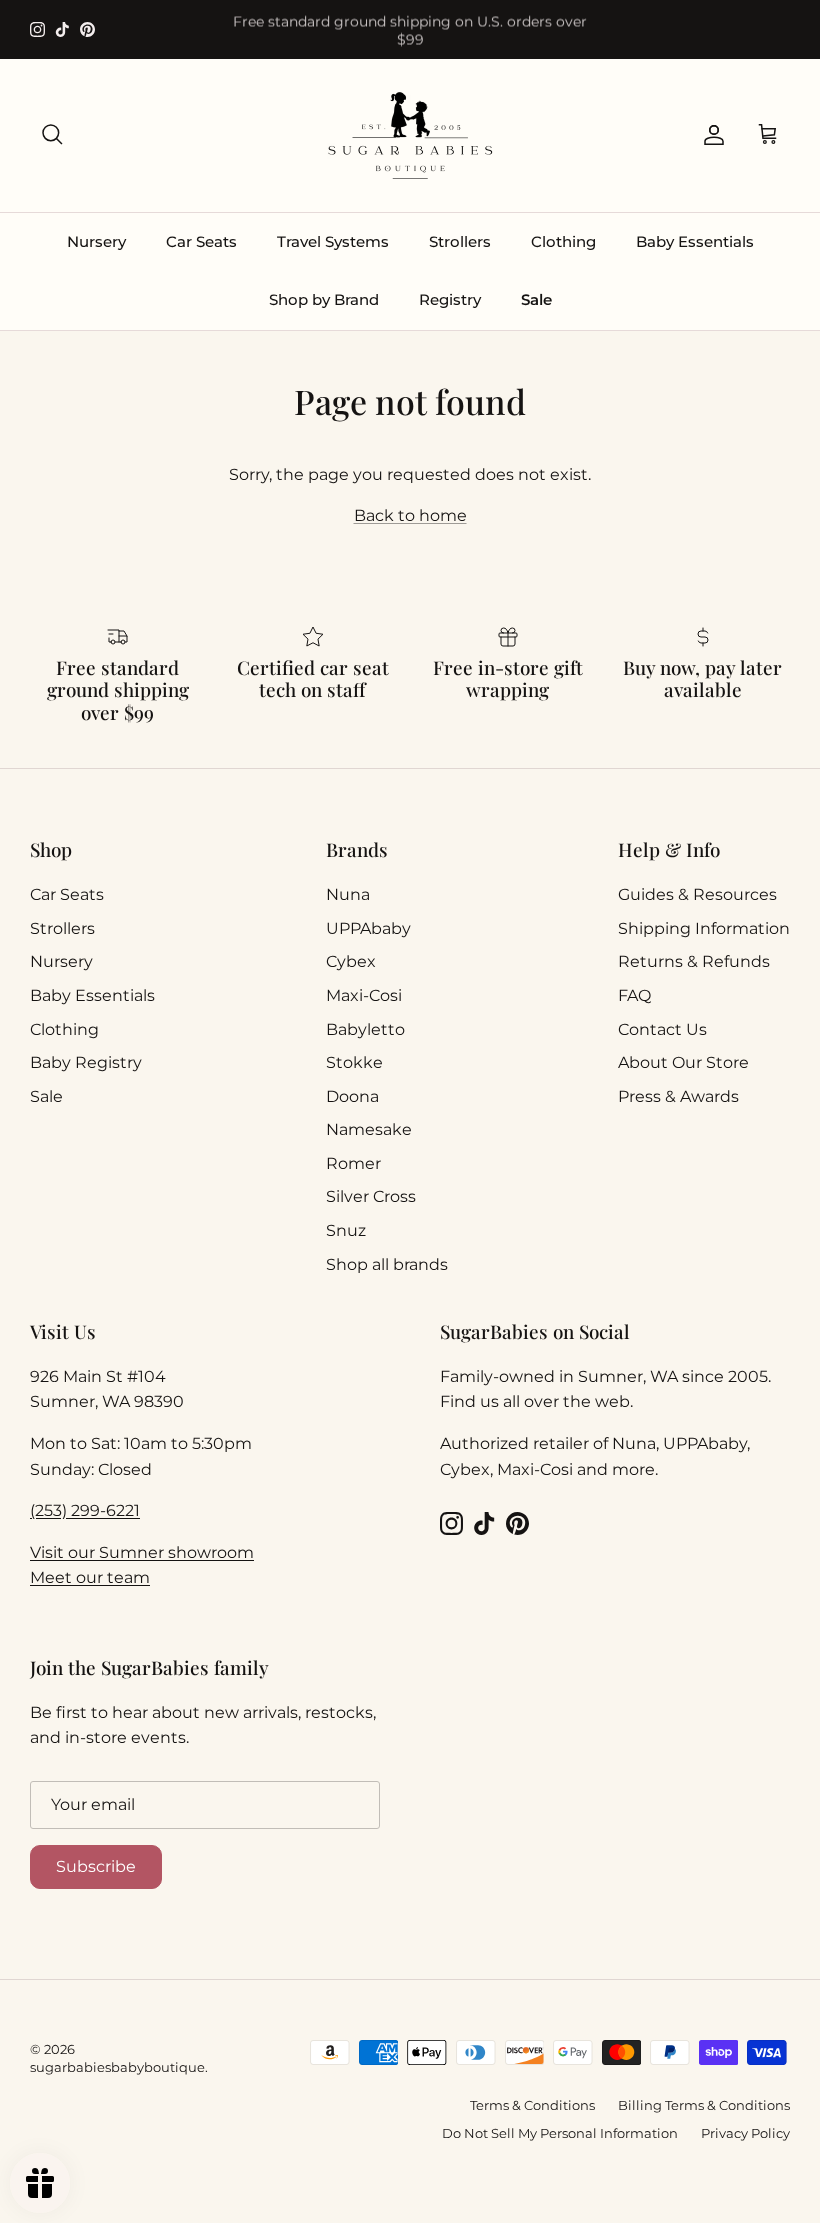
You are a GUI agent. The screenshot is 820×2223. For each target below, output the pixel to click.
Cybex (351, 961)
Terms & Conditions (532, 2105)
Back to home (410, 515)
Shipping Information (704, 928)
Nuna (348, 894)
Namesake (369, 1129)
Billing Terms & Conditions (704, 2105)
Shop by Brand (324, 299)
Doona (352, 1096)
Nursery (96, 241)
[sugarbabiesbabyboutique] (410, 135)
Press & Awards (678, 1096)
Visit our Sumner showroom (142, 1552)
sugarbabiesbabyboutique (117, 2067)
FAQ (634, 995)
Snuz (346, 1230)
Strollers (460, 241)
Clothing (563, 241)
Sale (536, 299)
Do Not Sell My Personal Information (560, 2133)
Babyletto (365, 1029)
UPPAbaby (368, 928)
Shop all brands (387, 1264)
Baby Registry (86, 1062)
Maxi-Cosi (364, 995)
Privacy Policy (745, 2133)
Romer (353, 1163)
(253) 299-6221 (85, 1510)
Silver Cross (371, 1196)
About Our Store (683, 1062)
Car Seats (201, 241)
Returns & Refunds (694, 961)
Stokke (354, 1062)
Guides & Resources (697, 894)
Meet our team (90, 1577)
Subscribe (96, 1866)
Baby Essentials (695, 241)
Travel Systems (333, 241)
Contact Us (662, 1029)
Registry (450, 299)
